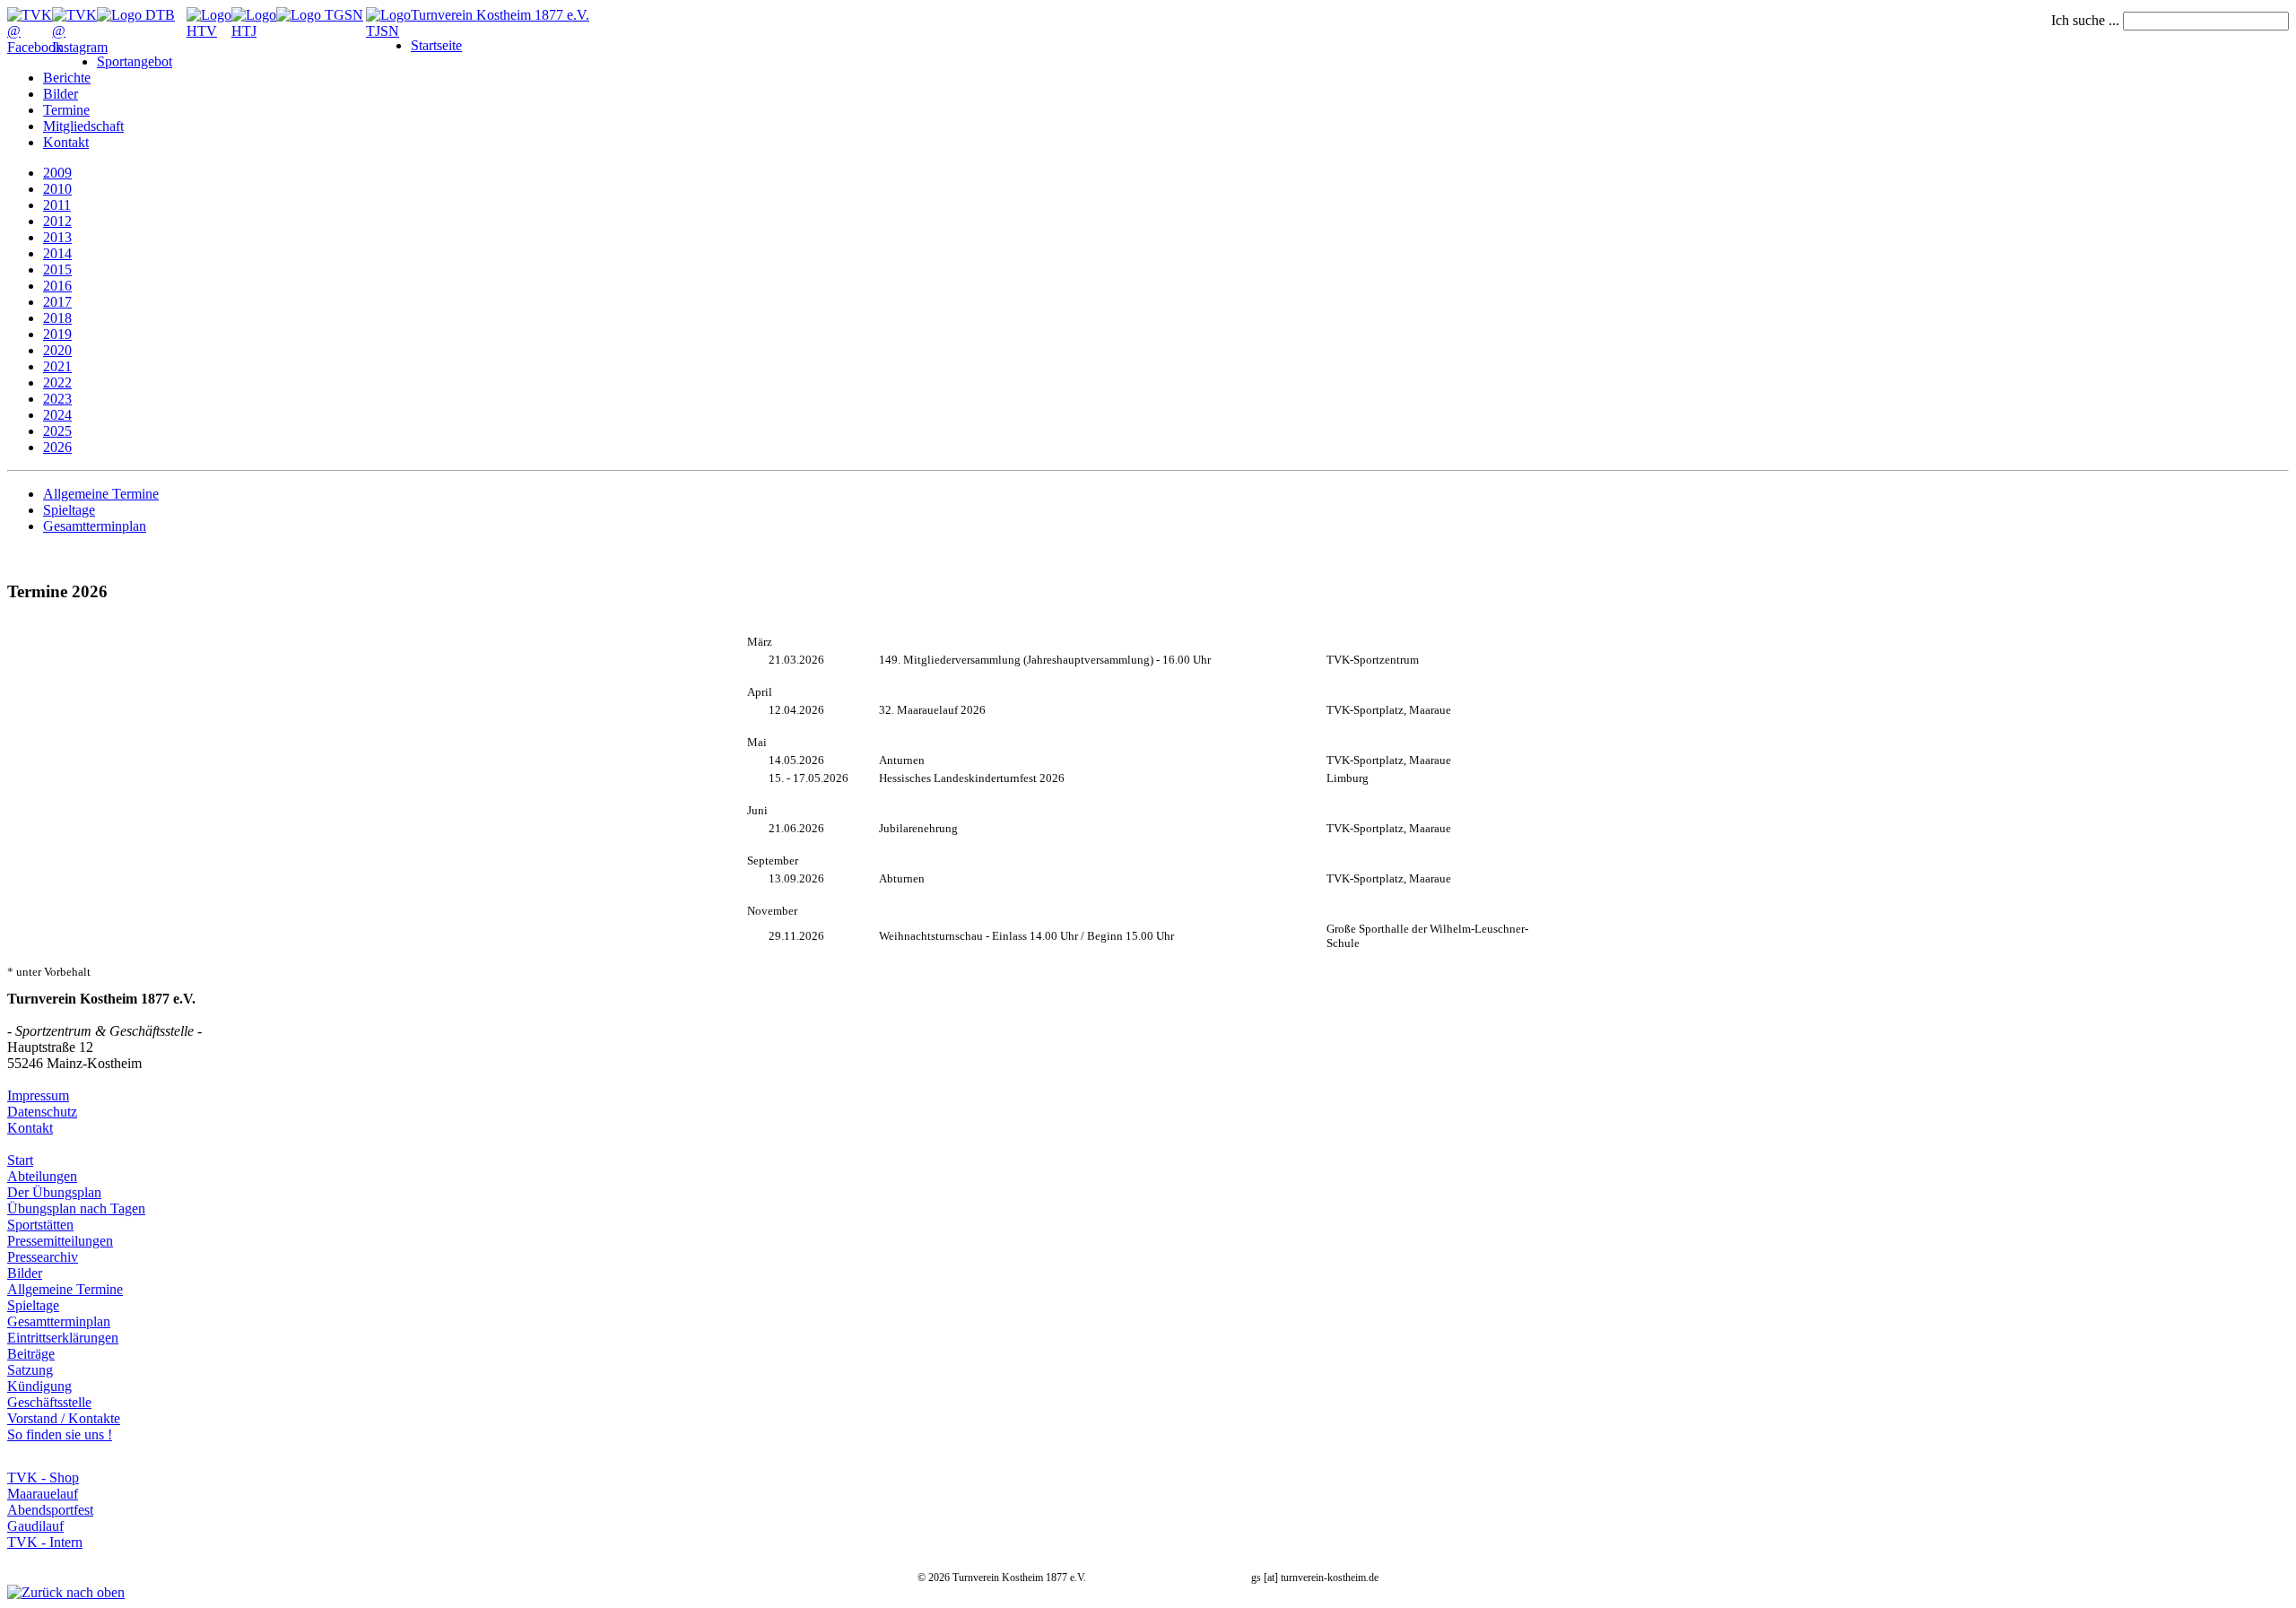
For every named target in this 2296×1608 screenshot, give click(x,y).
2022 (57, 382)
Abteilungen (42, 1176)
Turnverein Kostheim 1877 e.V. (500, 15)
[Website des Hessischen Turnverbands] (209, 31)
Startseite (436, 45)
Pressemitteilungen (60, 1241)
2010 (57, 189)
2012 (57, 221)
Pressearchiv (43, 1257)
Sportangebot (135, 61)
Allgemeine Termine (101, 494)
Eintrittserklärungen (63, 1338)
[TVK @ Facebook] (35, 47)
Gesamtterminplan (95, 526)
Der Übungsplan (54, 1192)
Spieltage (69, 510)
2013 (57, 237)
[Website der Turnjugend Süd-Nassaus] (388, 31)
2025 (57, 431)
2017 (57, 302)
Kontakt (66, 142)
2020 (57, 350)
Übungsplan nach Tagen (76, 1208)
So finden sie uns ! (60, 1434)
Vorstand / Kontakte (64, 1418)
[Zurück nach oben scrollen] (66, 1592)
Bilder (61, 94)
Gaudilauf (35, 1526)
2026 (57, 447)
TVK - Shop (43, 1478)
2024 (57, 415)
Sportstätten (40, 1225)
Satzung (30, 1370)
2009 (57, 173)
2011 (57, 205)
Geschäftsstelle (49, 1402)
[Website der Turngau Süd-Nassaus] (320, 15)
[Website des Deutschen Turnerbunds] (136, 15)
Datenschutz (42, 1112)
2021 (57, 366)
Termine (66, 110)
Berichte (67, 78)
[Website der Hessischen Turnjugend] (254, 31)
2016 (57, 286)
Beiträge (31, 1354)
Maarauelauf (43, 1494)
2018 (57, 318)
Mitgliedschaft (83, 126)
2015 (57, 269)
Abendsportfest (50, 1510)
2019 (57, 334)
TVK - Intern (45, 1542)
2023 (57, 399)
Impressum (38, 1095)
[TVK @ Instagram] (80, 47)
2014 (57, 253)
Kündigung (39, 1386)
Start (20, 1160)
